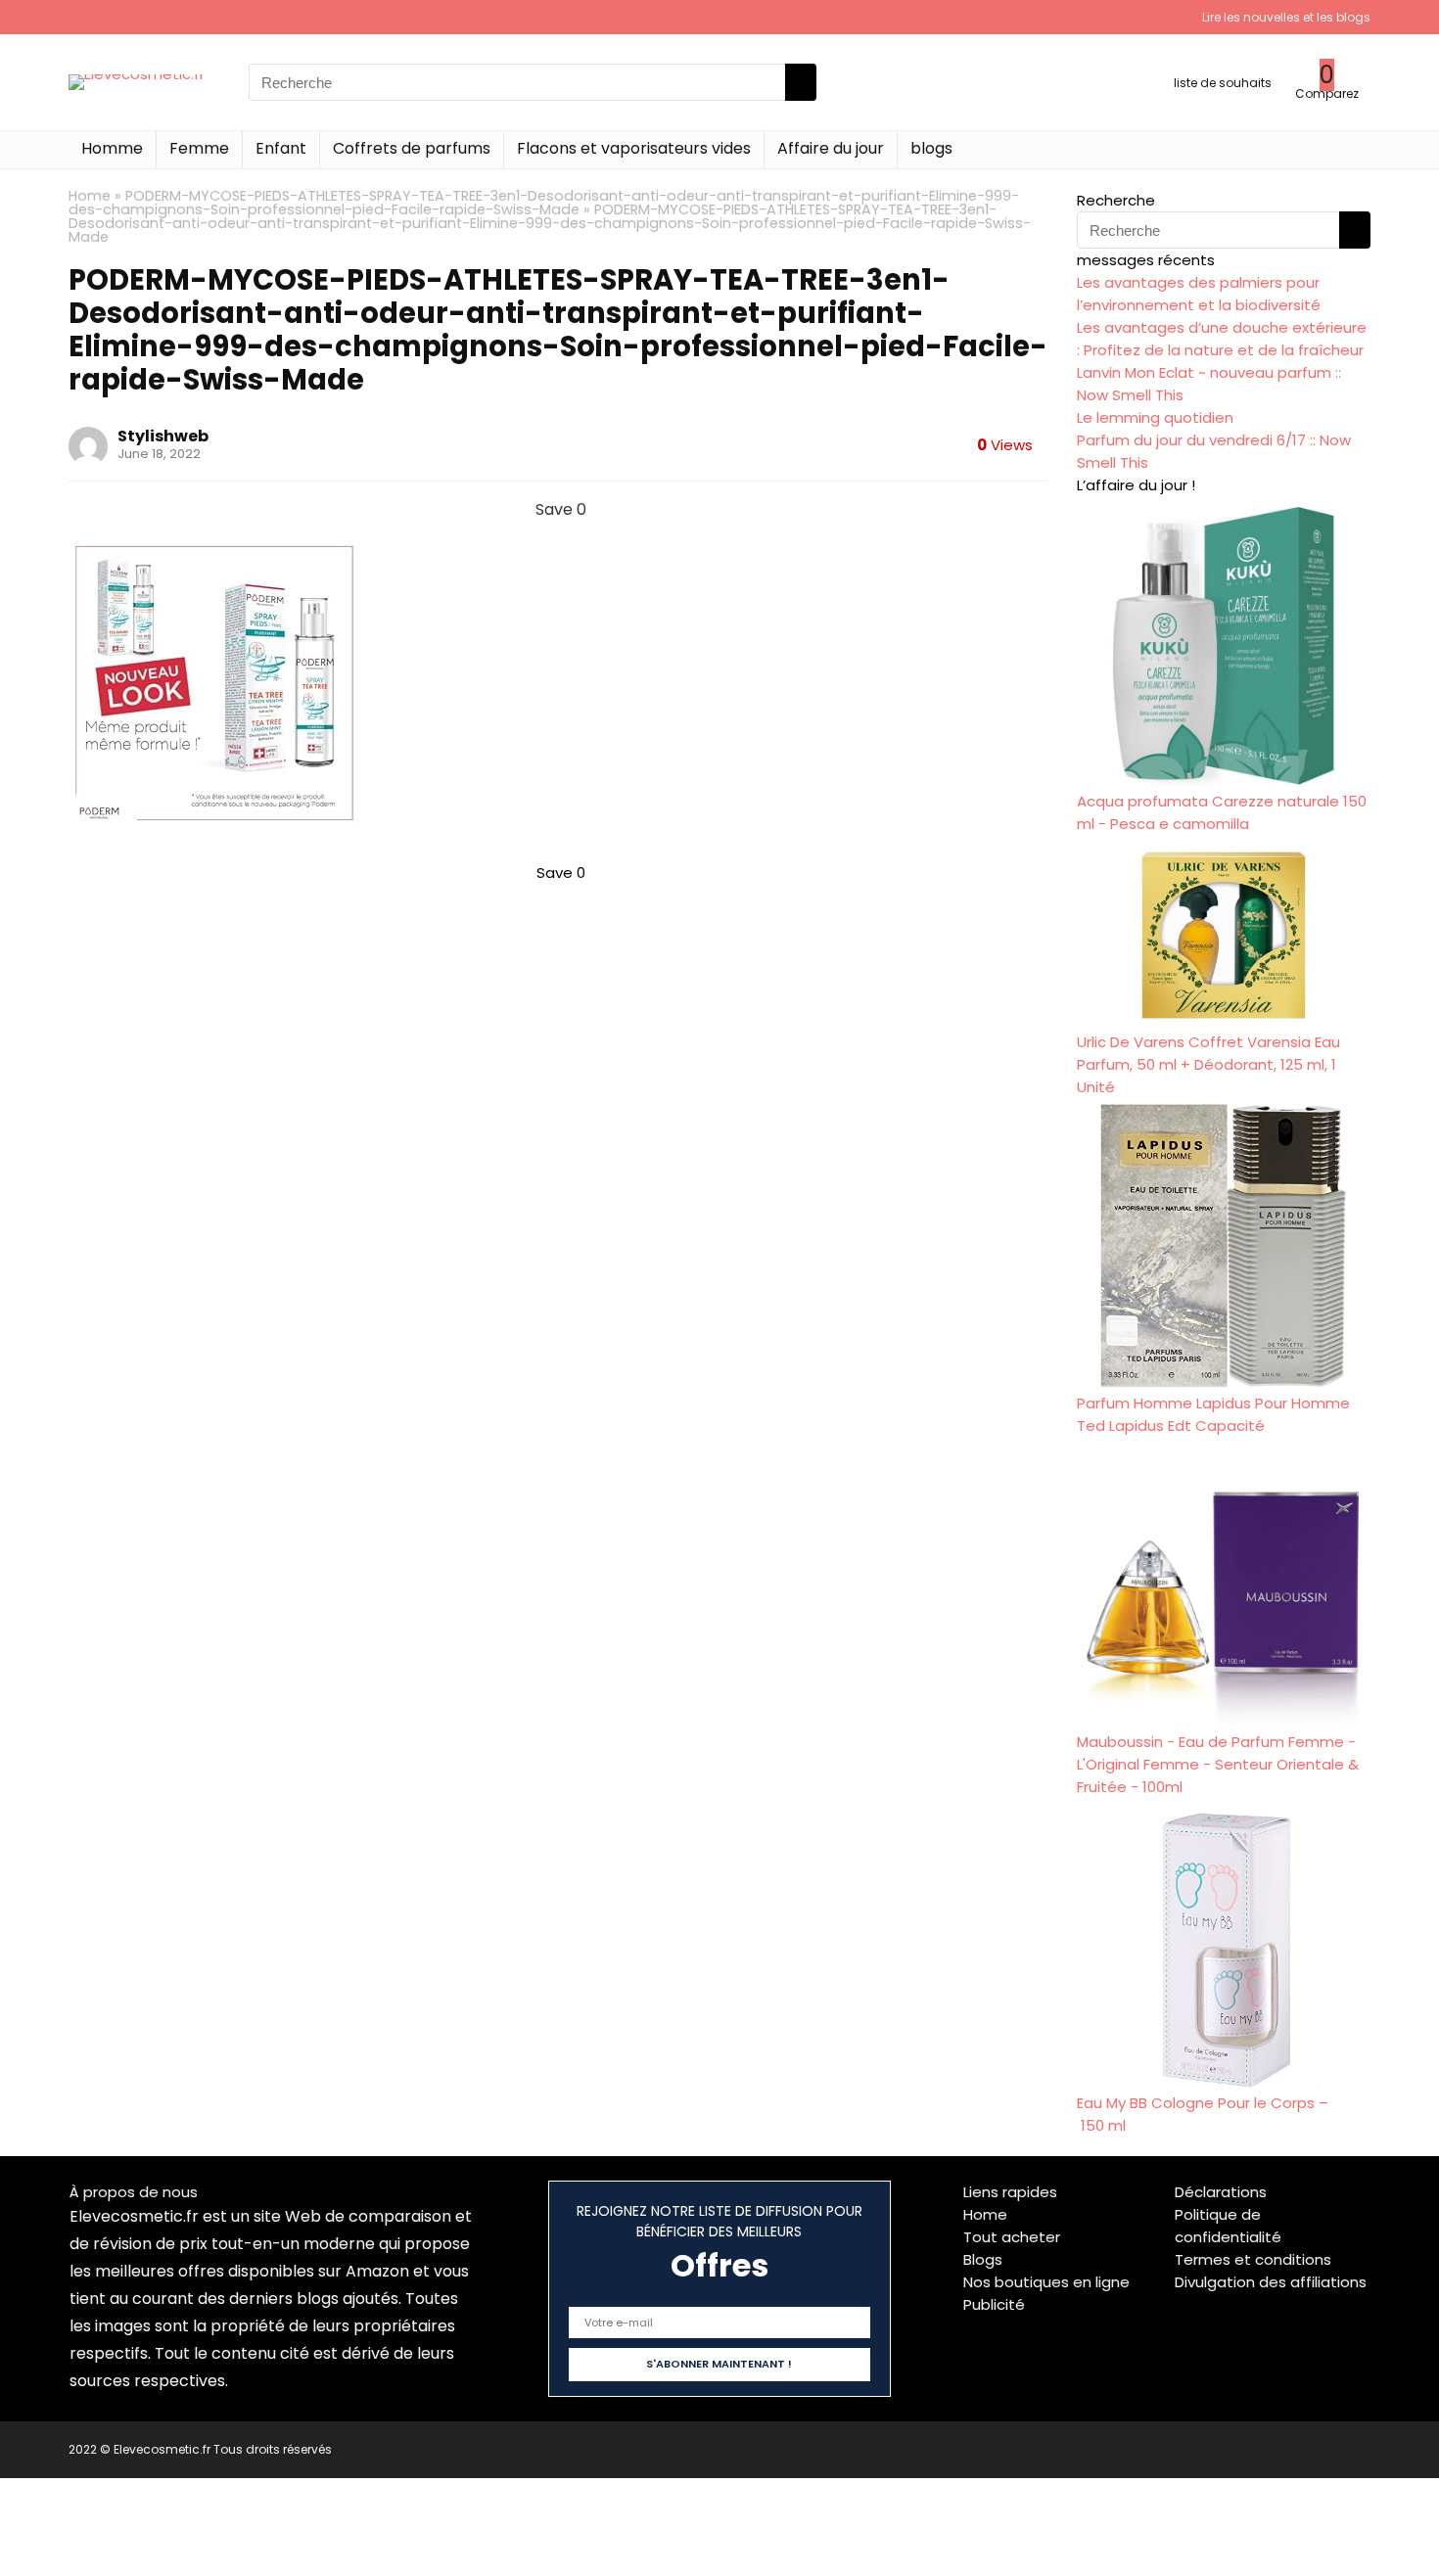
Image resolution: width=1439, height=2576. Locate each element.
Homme (112, 148)
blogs (931, 148)
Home (90, 196)
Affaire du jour (831, 148)
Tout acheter (1012, 2237)
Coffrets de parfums (412, 148)
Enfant (281, 148)
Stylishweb (163, 436)
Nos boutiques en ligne (1046, 2282)
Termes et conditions (1253, 2259)
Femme (199, 148)
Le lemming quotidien (1155, 417)
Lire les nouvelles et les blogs (1286, 17)
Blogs (983, 2259)
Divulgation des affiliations (1271, 2282)
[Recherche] (801, 82)
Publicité (994, 2304)
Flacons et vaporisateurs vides (634, 148)
